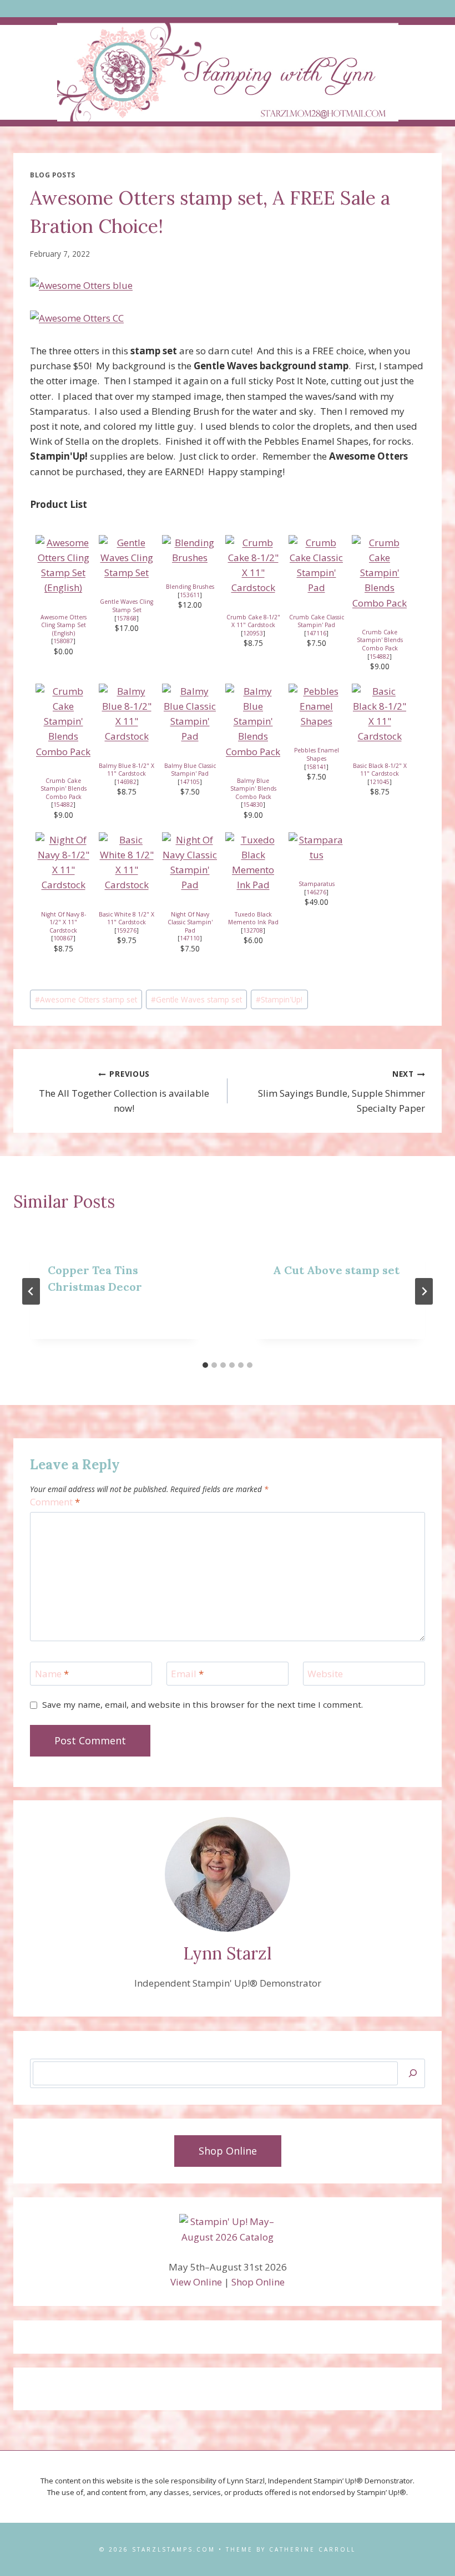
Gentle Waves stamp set (196, 999)
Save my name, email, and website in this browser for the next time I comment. (203, 1705)
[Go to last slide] (31, 1291)
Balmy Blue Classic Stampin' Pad (190, 770)
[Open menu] (228, 9)
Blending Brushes (190, 587)
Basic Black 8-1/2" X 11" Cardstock (380, 770)
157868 (127, 618)
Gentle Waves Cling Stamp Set (127, 606)
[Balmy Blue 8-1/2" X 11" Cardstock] (127, 714)
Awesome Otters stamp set (86, 999)
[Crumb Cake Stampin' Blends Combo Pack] (380, 573)
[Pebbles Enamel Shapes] (316, 706)
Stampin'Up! (279, 999)
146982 (127, 782)
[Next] (424, 1291)
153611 (190, 595)
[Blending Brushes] (190, 550)
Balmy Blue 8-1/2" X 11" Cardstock (127, 770)
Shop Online (258, 2282)
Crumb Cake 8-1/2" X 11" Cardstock (253, 621)
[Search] (413, 2073)
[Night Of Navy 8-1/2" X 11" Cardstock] (63, 862)
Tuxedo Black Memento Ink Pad (253, 918)
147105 (190, 782)
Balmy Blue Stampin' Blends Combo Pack (253, 789)
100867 (63, 938)
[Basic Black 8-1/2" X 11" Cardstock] (380, 714)
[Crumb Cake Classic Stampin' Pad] (316, 565)
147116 (316, 633)
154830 (253, 805)
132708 (253, 930)
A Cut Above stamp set (336, 1270)
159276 (127, 930)
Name (52, 1674)
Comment (55, 1502)
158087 (63, 641)
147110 (190, 938)
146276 (316, 892)
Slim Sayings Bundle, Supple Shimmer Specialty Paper (342, 1091)
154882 (380, 656)
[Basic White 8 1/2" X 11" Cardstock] (127, 862)
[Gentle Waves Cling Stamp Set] (127, 558)
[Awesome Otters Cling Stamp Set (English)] (63, 565)
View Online (196, 2282)
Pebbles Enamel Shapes (317, 754)
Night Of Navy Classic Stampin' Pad (190, 922)
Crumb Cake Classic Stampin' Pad (317, 621)
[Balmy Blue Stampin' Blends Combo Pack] (253, 721)
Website (325, 1674)
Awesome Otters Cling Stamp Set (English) (64, 625)
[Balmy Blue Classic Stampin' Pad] (190, 714)
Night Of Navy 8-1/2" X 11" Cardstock (64, 922)
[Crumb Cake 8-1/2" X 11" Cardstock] (253, 565)
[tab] (205, 1365)
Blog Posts (53, 175)
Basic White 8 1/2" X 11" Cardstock (127, 918)
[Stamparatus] (316, 847)
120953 (253, 633)
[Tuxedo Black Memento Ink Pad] (253, 862)
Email (187, 1674)
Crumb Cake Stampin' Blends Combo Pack (380, 640)
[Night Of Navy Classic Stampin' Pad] (190, 862)
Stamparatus (317, 884)
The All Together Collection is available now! (124, 1091)
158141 (316, 767)
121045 (380, 782)
